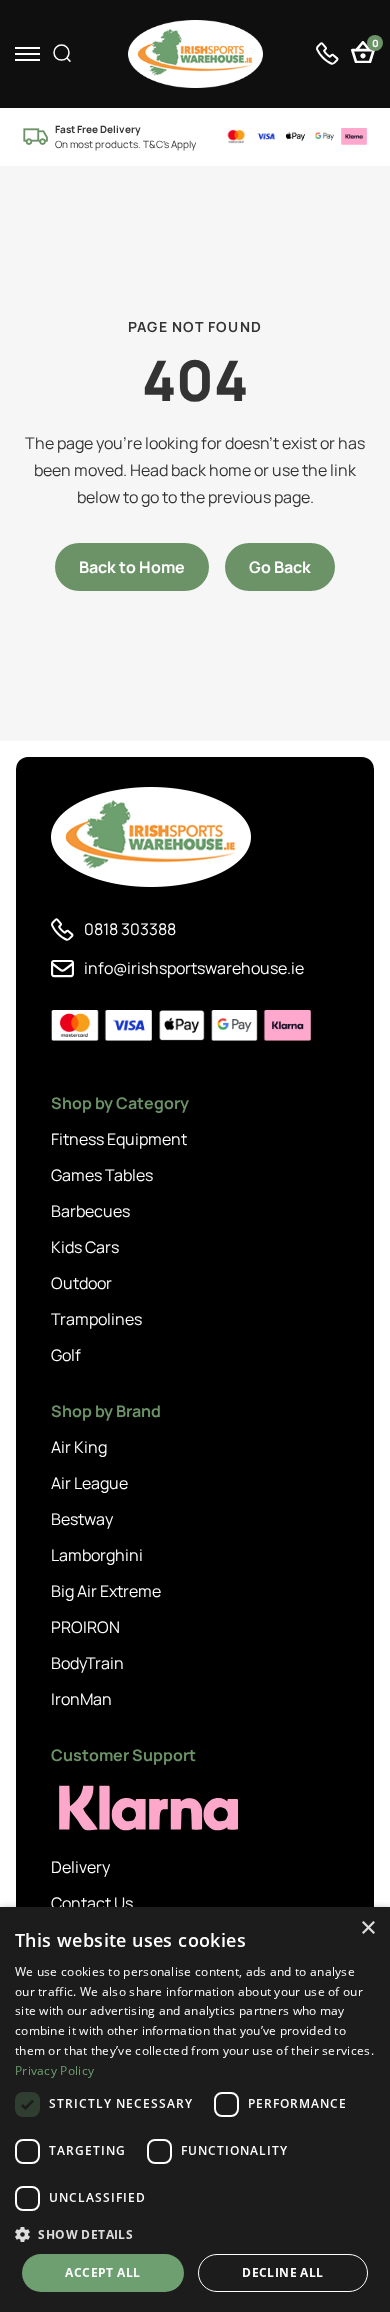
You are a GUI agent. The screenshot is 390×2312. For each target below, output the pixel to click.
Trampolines (96, 1319)
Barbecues (90, 1211)
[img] (195, 54)
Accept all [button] (102, 2272)
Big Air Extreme (106, 1591)
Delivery (80, 1867)
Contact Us (92, 1903)
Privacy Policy (54, 2070)
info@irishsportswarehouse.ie (194, 968)
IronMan (81, 1699)
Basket (373, 45)
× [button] (367, 1928)
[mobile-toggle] (27, 53)
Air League (89, 1483)
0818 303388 (130, 929)
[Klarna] (141, 1808)
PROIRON (85, 1627)
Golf (66, 1355)
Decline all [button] (282, 2272)
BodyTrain (87, 1663)
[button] (195, 2234)
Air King (79, 1447)
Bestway (82, 1519)
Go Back (280, 567)
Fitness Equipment (119, 1139)
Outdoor (81, 1283)
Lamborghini (97, 1555)
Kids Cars (85, 1247)
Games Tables (102, 1175)
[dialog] (195, 2109)
